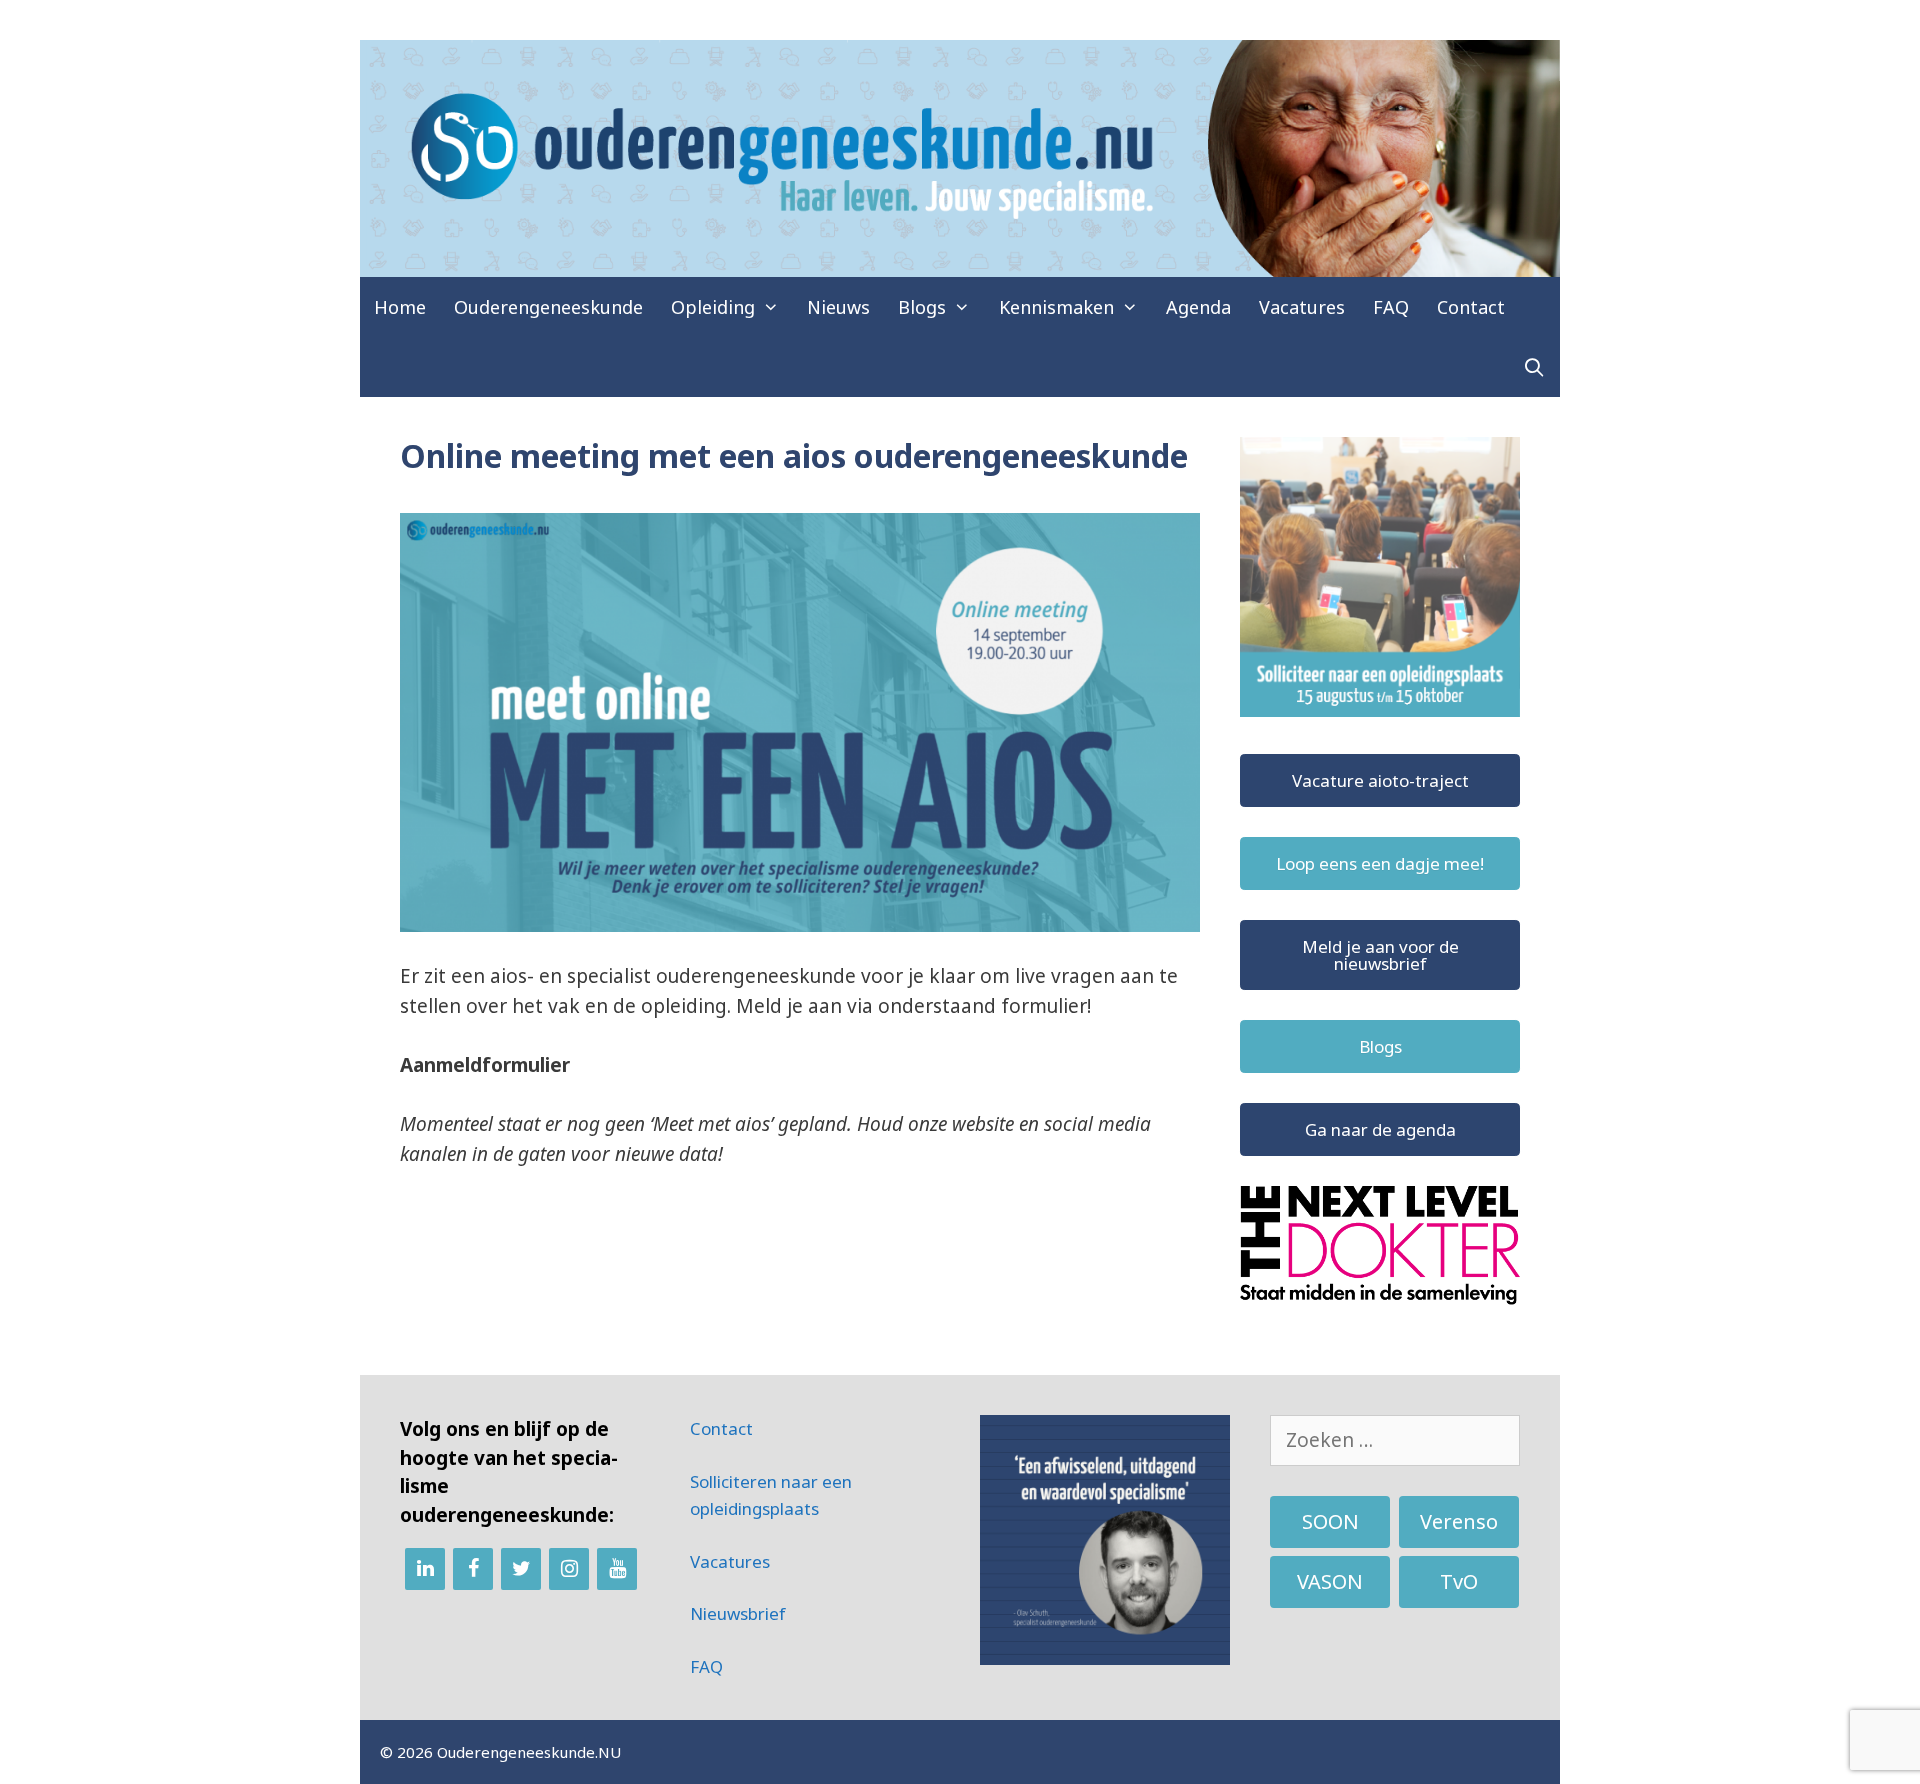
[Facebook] (473, 1569)
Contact (1471, 307)
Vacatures (1302, 307)
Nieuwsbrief (738, 1613)
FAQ (1391, 307)
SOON (1330, 1521)
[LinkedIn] (425, 1569)
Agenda (1198, 307)
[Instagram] (569, 1569)
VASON (1330, 1581)
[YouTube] (617, 1569)
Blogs (922, 307)
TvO (1459, 1581)
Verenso (1459, 1521)
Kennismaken (1056, 307)
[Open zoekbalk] (1534, 367)
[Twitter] (521, 1569)
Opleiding (713, 307)
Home (400, 307)
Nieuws (838, 307)
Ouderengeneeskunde (548, 307)
